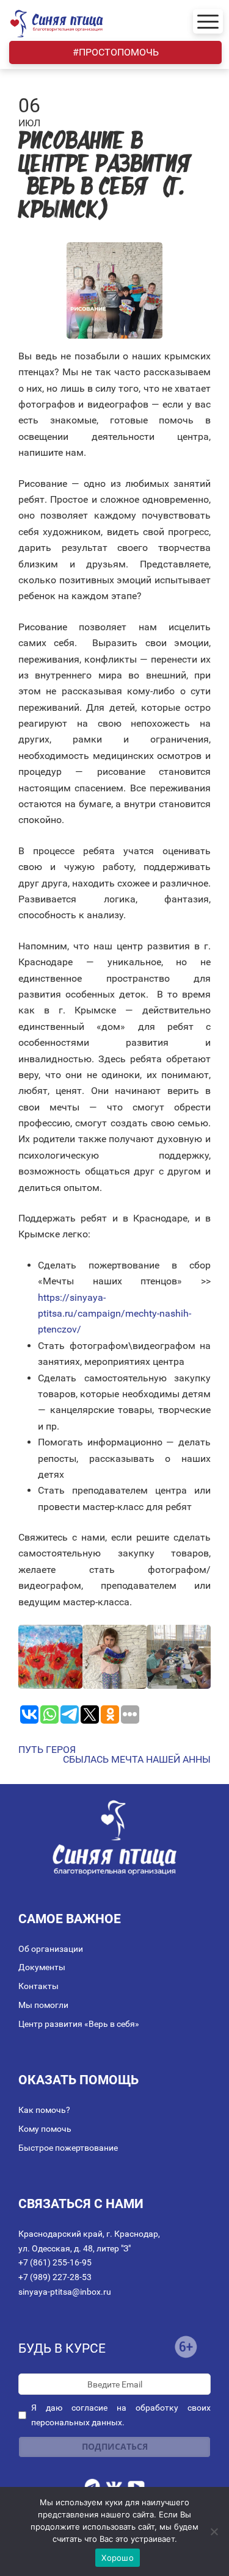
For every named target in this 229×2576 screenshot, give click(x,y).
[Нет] (214, 2531)
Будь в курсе (62, 2348)
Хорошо (118, 2558)
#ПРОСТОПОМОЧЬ (116, 52)
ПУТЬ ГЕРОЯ (47, 1750)
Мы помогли (43, 2005)
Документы (42, 1967)
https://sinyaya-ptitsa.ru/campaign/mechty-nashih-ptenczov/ (114, 1314)
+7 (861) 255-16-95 (55, 2262)
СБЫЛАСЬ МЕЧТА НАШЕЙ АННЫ (137, 1760)
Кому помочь (45, 2129)
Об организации (51, 1949)
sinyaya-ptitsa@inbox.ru (65, 2292)
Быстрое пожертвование (68, 2148)
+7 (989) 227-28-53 (55, 2277)
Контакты (38, 1986)
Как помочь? (44, 2110)
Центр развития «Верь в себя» (79, 2024)
